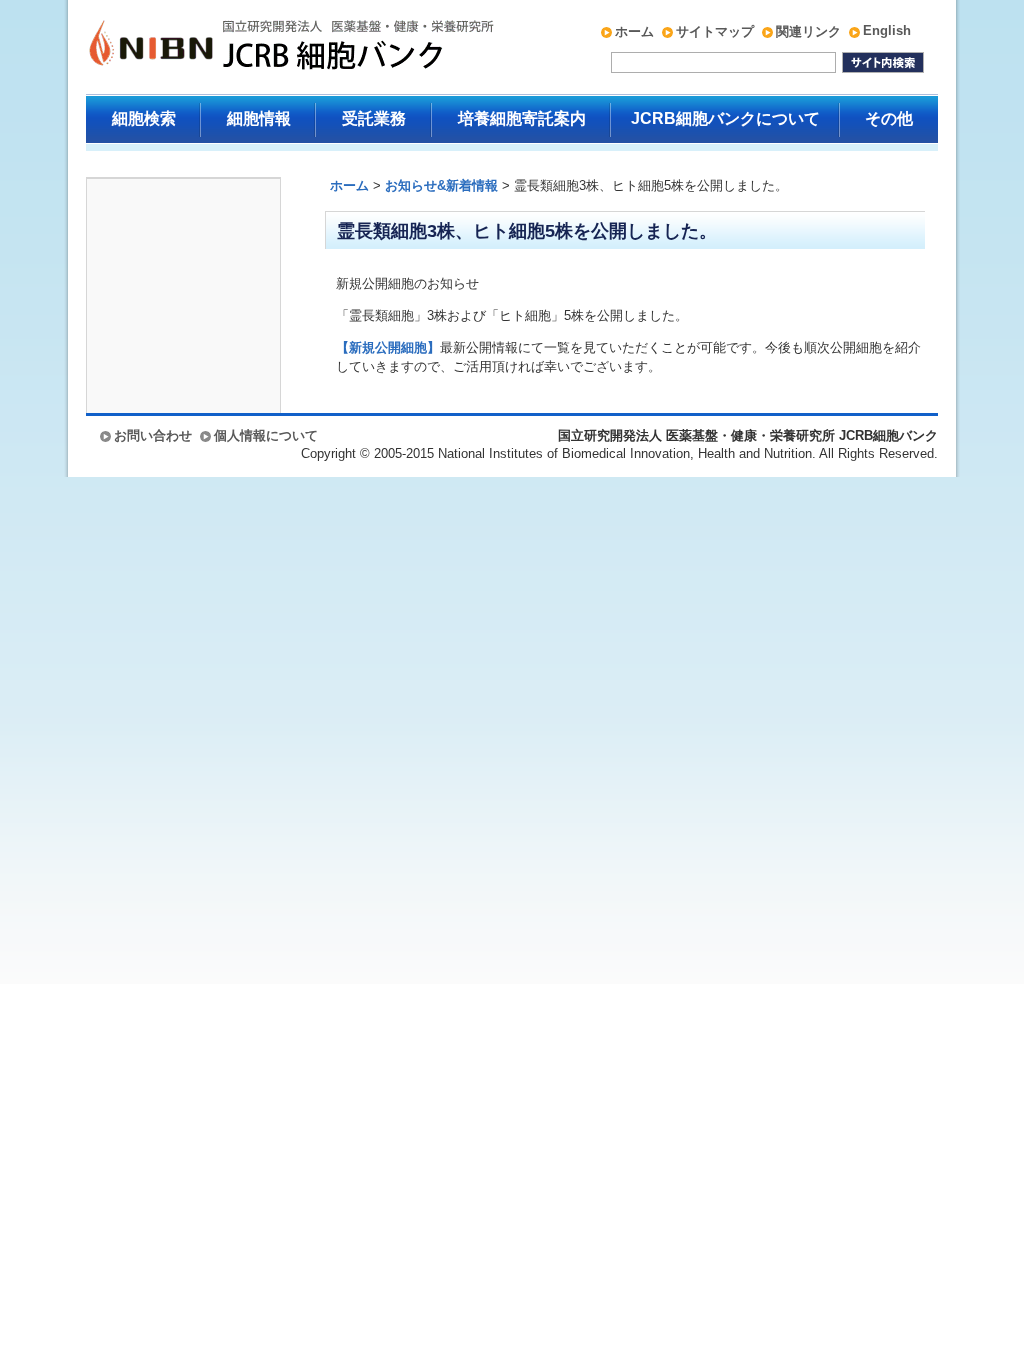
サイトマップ (715, 31)
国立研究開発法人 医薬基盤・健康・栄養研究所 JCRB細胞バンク (270, 47)
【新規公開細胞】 (388, 347)
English (887, 30)
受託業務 (374, 118)
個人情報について (266, 435)
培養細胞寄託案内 (522, 118)
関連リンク (808, 31)
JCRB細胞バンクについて (725, 118)
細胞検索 (144, 118)
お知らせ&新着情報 (441, 185)
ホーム (634, 31)
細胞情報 (259, 118)
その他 (889, 118)
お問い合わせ (153, 435)
